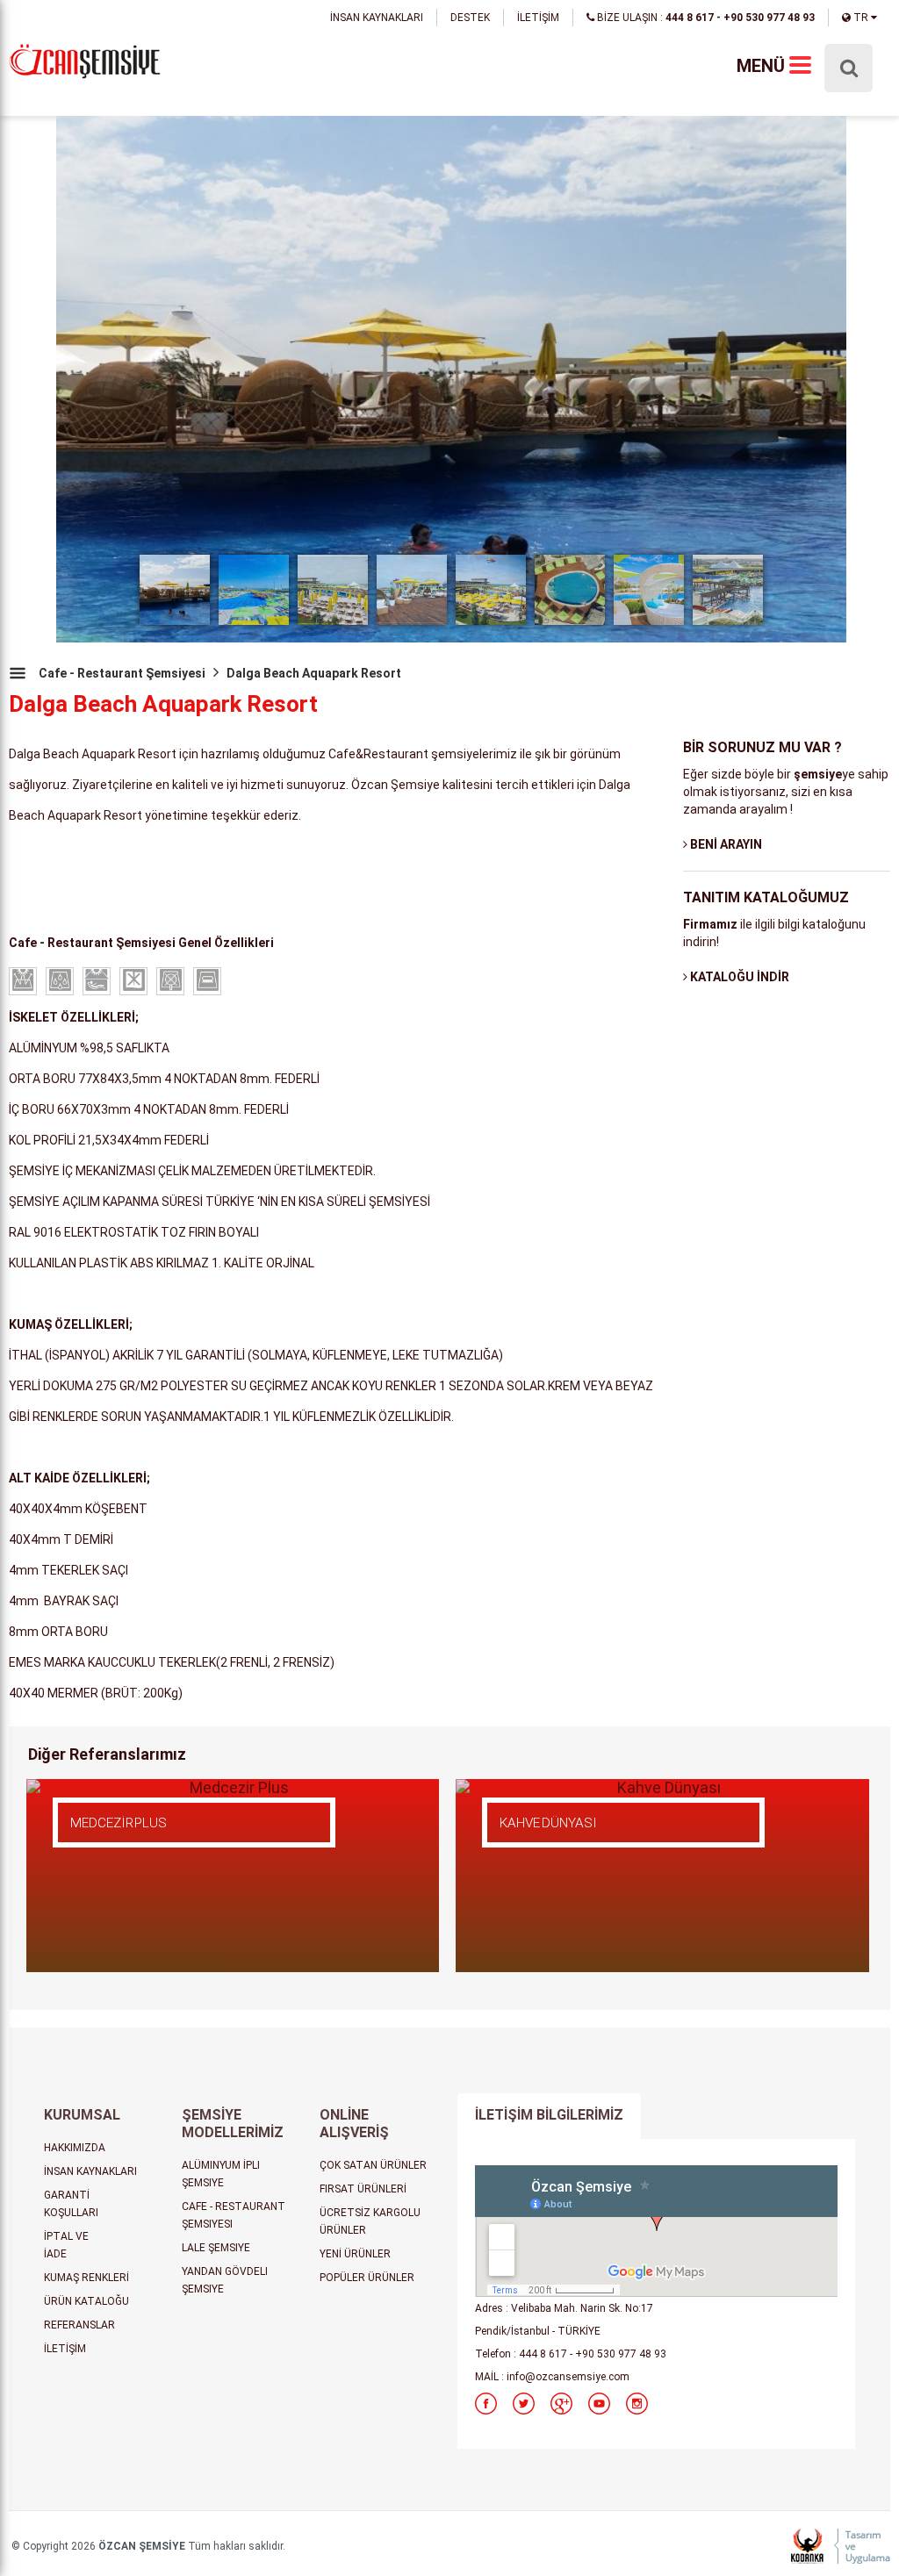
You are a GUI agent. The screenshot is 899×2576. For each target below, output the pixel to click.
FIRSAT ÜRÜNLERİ (363, 2189)
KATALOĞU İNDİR (738, 977)
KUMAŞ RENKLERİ (86, 2278)
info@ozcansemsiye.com (568, 2377)
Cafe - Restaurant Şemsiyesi (122, 673)
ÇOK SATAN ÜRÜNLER (373, 2165)
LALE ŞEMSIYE (216, 2248)
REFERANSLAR (79, 2325)
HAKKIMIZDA (75, 2148)
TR (861, 18)
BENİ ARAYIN (725, 844)
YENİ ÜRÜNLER (355, 2254)
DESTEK (470, 18)
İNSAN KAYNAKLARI (377, 18)
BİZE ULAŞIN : (705, 18)
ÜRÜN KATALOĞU (86, 2301)
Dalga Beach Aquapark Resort (314, 673)
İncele (127, 1849)
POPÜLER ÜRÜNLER (367, 2278)
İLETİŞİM (538, 18)
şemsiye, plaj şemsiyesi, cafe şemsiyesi (85, 63)
